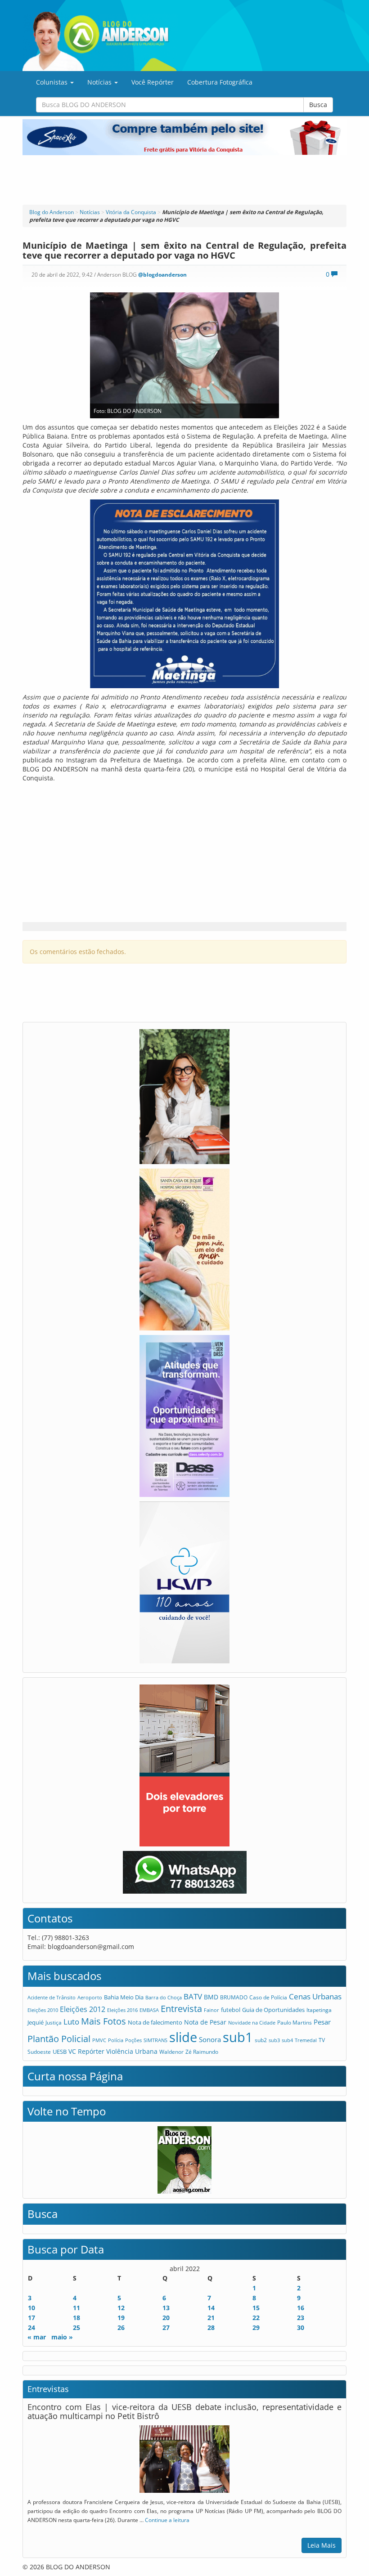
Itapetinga (319, 2010)
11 (76, 2308)
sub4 (287, 2040)
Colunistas (53, 82)
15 (256, 2308)
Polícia (116, 2040)
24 (31, 2327)
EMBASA (149, 2010)
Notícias (100, 82)
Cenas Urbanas (315, 1996)
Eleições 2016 (122, 2010)
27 (166, 2327)
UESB (60, 2052)
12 (121, 2308)
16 (301, 2308)
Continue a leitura (167, 2520)
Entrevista (181, 2009)
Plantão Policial (59, 2039)
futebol (231, 2010)
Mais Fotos (103, 2021)
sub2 (261, 2040)
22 (256, 2318)
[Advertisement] (184, 180)
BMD (211, 1997)
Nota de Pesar (205, 2022)
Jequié (36, 2022)
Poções (133, 2040)
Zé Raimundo (202, 2052)
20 (166, 2318)
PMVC (99, 2040)
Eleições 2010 (43, 2010)
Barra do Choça (164, 1997)
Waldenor (171, 2052)
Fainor (211, 2010)
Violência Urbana (132, 2051)
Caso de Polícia (268, 1997)
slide (183, 2037)
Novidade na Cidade (252, 2023)
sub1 (238, 2037)
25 (76, 2327)
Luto (71, 2021)
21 (211, 2318)
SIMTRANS (155, 2040)
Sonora (210, 2039)
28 (211, 2327)
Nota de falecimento (155, 2022)
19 (121, 2318)
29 (256, 2327)
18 (76, 2318)
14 (211, 2308)
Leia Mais (322, 2545)
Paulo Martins (295, 2023)
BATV (193, 1996)
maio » (62, 2337)
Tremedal (306, 2040)
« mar (37, 2337)
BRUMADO (234, 1997)
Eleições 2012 (83, 2009)
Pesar (322, 2022)
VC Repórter (86, 2051)
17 (31, 2318)
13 (166, 2308)
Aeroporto (90, 1997)
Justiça (54, 2023)
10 (31, 2308)
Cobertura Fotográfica (220, 82)
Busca (318, 105)
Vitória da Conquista (131, 212)
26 (121, 2327)
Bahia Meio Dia (124, 1997)
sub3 (274, 2040)
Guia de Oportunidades (273, 2010)
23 (301, 2318)
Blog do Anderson (52, 212)
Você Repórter (153, 82)
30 (301, 2327)
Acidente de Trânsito (52, 1997)
